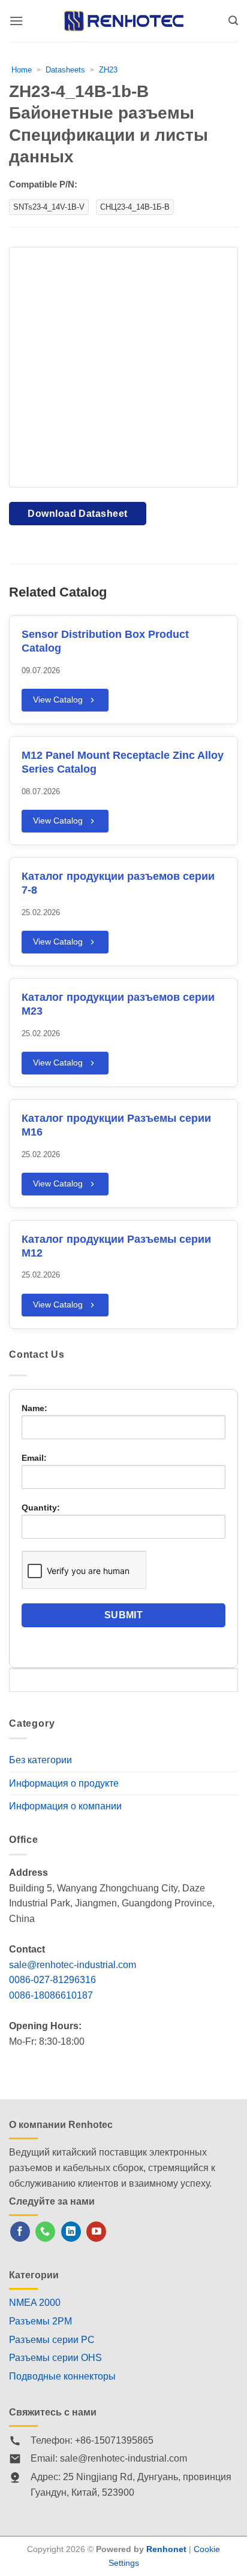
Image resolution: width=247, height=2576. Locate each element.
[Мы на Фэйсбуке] (20, 2232)
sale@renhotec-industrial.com (73, 1965)
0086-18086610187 (51, 1995)
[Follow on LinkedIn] (71, 2232)
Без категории (40, 1760)
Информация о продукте (64, 1783)
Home (22, 70)
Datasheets (65, 70)
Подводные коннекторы (62, 2376)
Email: (34, 1458)
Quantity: (41, 1508)
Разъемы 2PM (40, 2321)
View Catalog (58, 700)
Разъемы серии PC (52, 2340)
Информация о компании (65, 1806)
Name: (34, 1408)
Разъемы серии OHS (55, 2358)
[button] (16, 21)
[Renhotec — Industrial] (123, 21)
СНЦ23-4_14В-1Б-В (135, 207)
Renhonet (166, 2549)
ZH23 (108, 70)
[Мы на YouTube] (96, 2232)
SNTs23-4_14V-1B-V (49, 207)
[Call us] (45, 2232)
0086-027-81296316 (52, 1980)
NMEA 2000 (35, 2303)
